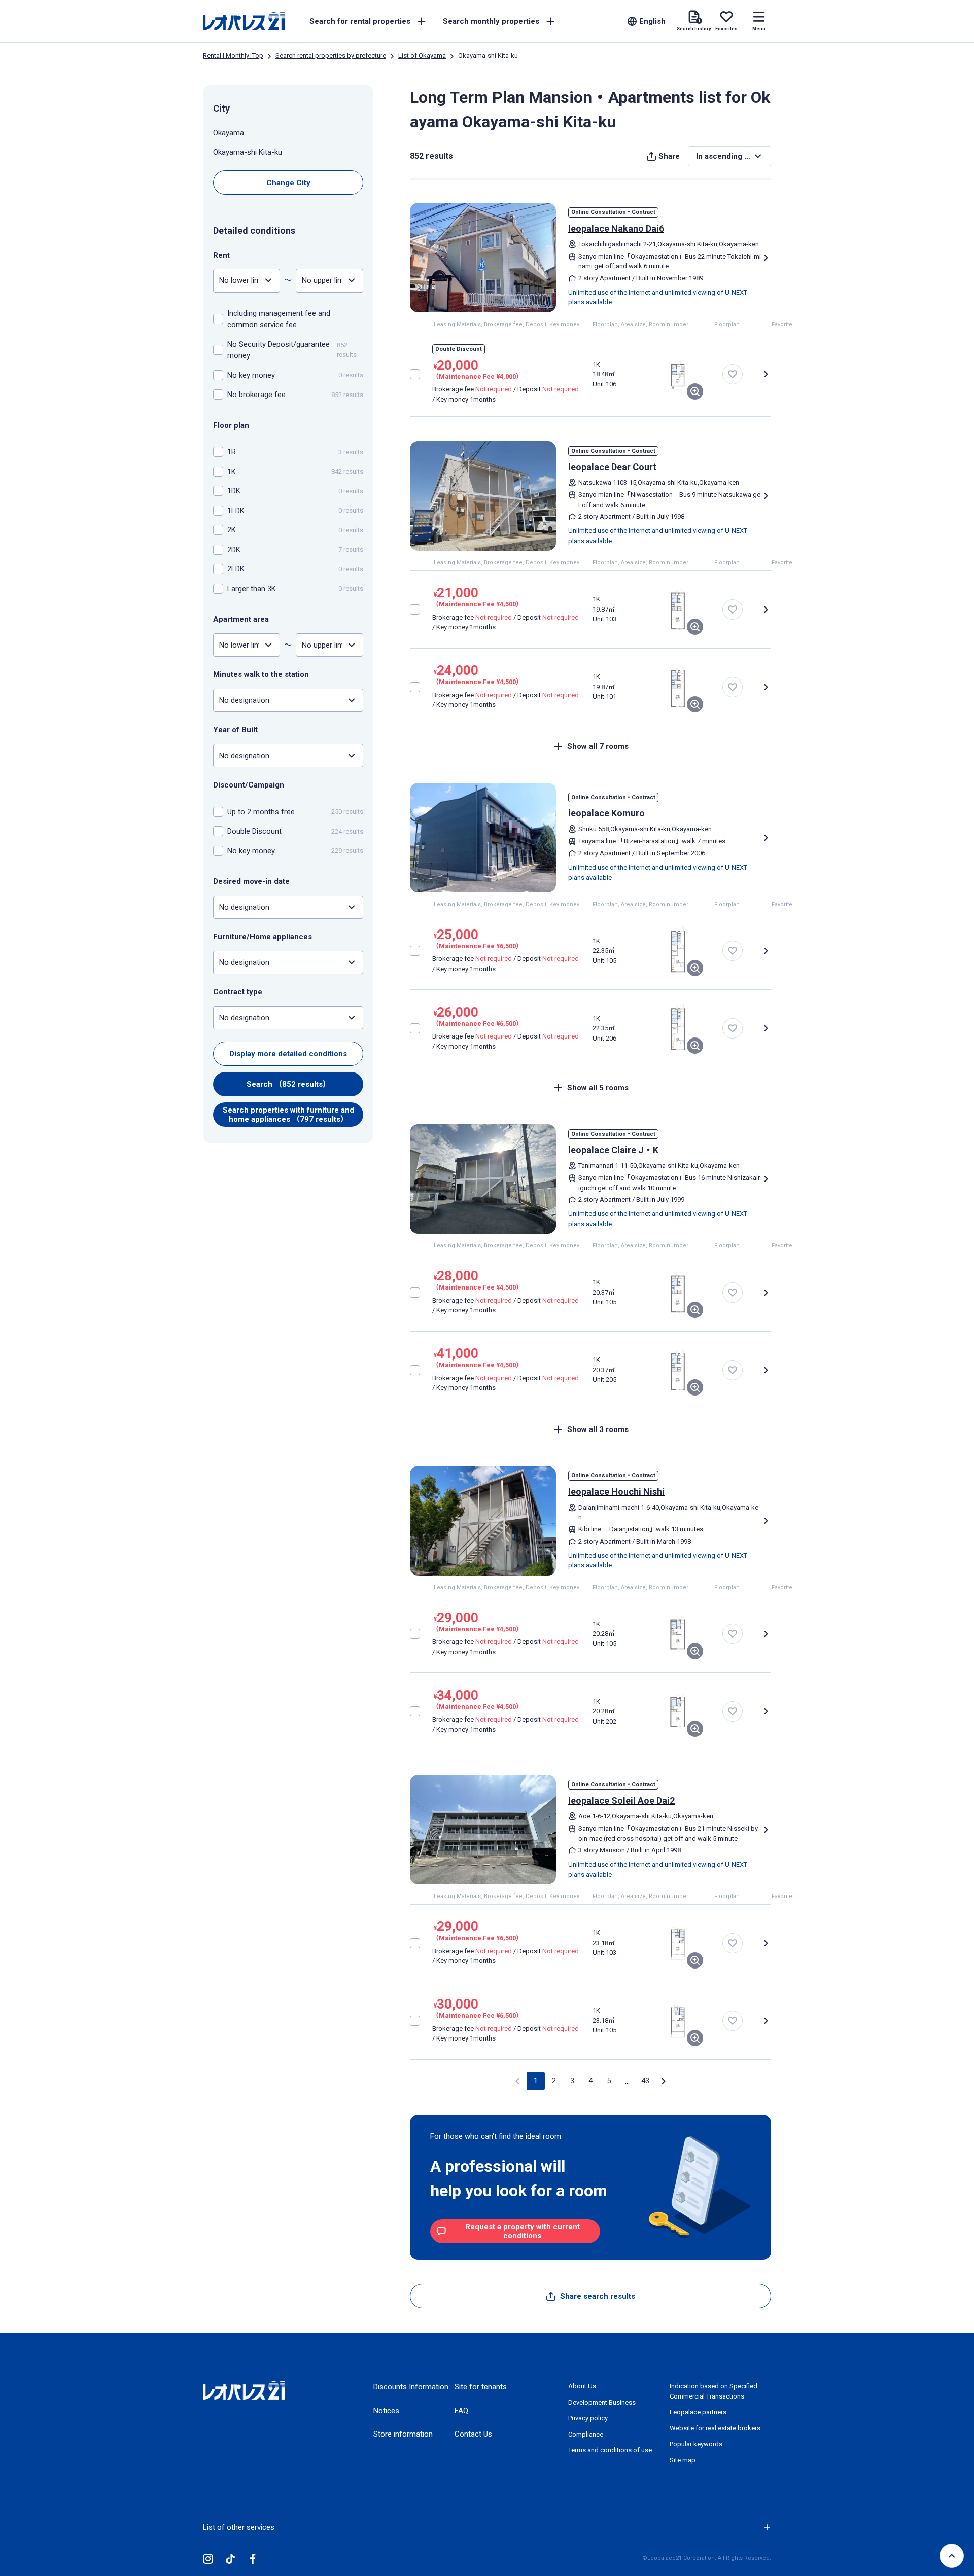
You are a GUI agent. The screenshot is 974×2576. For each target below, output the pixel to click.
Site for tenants (481, 2387)
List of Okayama (422, 56)
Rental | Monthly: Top (233, 56)
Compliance (586, 2434)
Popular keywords (696, 2444)
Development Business (602, 2402)
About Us (582, 2386)
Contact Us (473, 2434)
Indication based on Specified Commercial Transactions (714, 2391)
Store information (403, 2434)
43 (645, 2081)
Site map (683, 2460)
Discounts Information (411, 2387)
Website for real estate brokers (715, 2428)
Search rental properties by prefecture (331, 56)
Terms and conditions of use (610, 2450)
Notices (386, 2411)
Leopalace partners (698, 2412)
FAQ (461, 2411)
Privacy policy (588, 2418)
